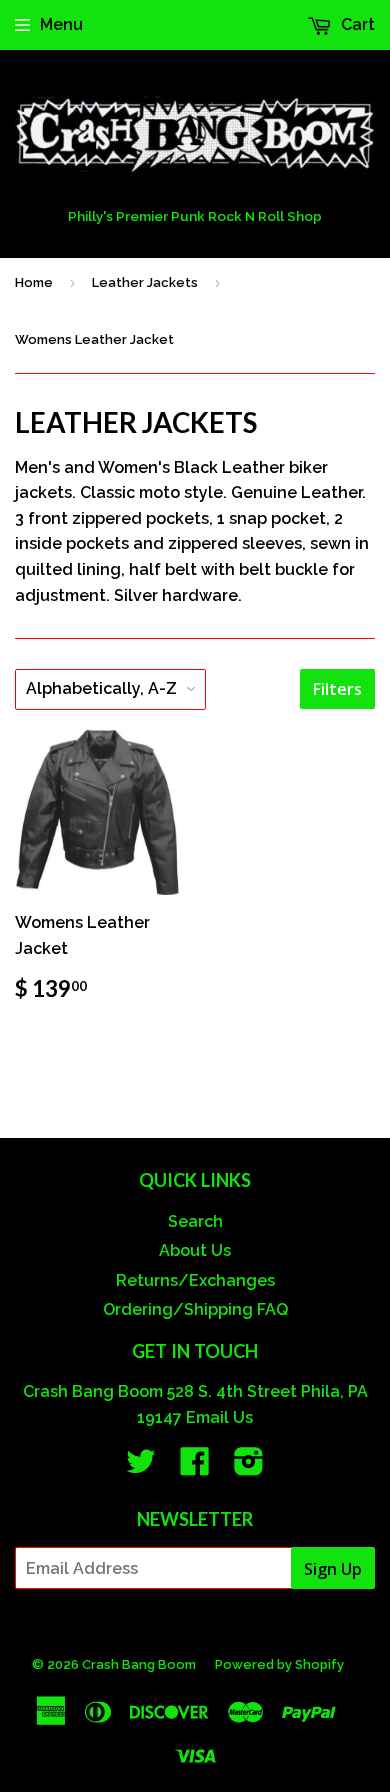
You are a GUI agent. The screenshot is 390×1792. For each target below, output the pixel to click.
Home (34, 282)
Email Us (219, 1417)
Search (195, 1221)
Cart (356, 24)
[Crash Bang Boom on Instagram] (249, 1467)
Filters (337, 689)
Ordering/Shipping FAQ (195, 1309)
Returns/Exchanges (195, 1280)
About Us (195, 1250)
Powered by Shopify (279, 1664)
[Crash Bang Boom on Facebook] (195, 1467)
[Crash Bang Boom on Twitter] (141, 1467)
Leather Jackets (145, 282)
